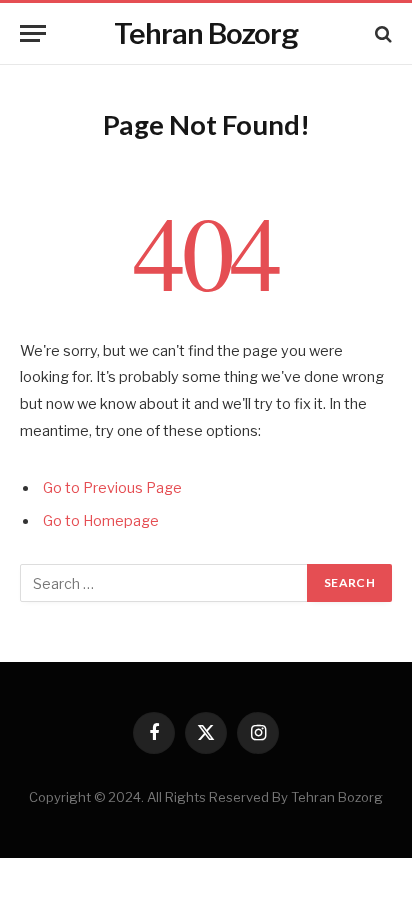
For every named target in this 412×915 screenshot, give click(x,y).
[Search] (381, 33)
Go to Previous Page (112, 488)
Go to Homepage (101, 521)
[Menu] (33, 33)
